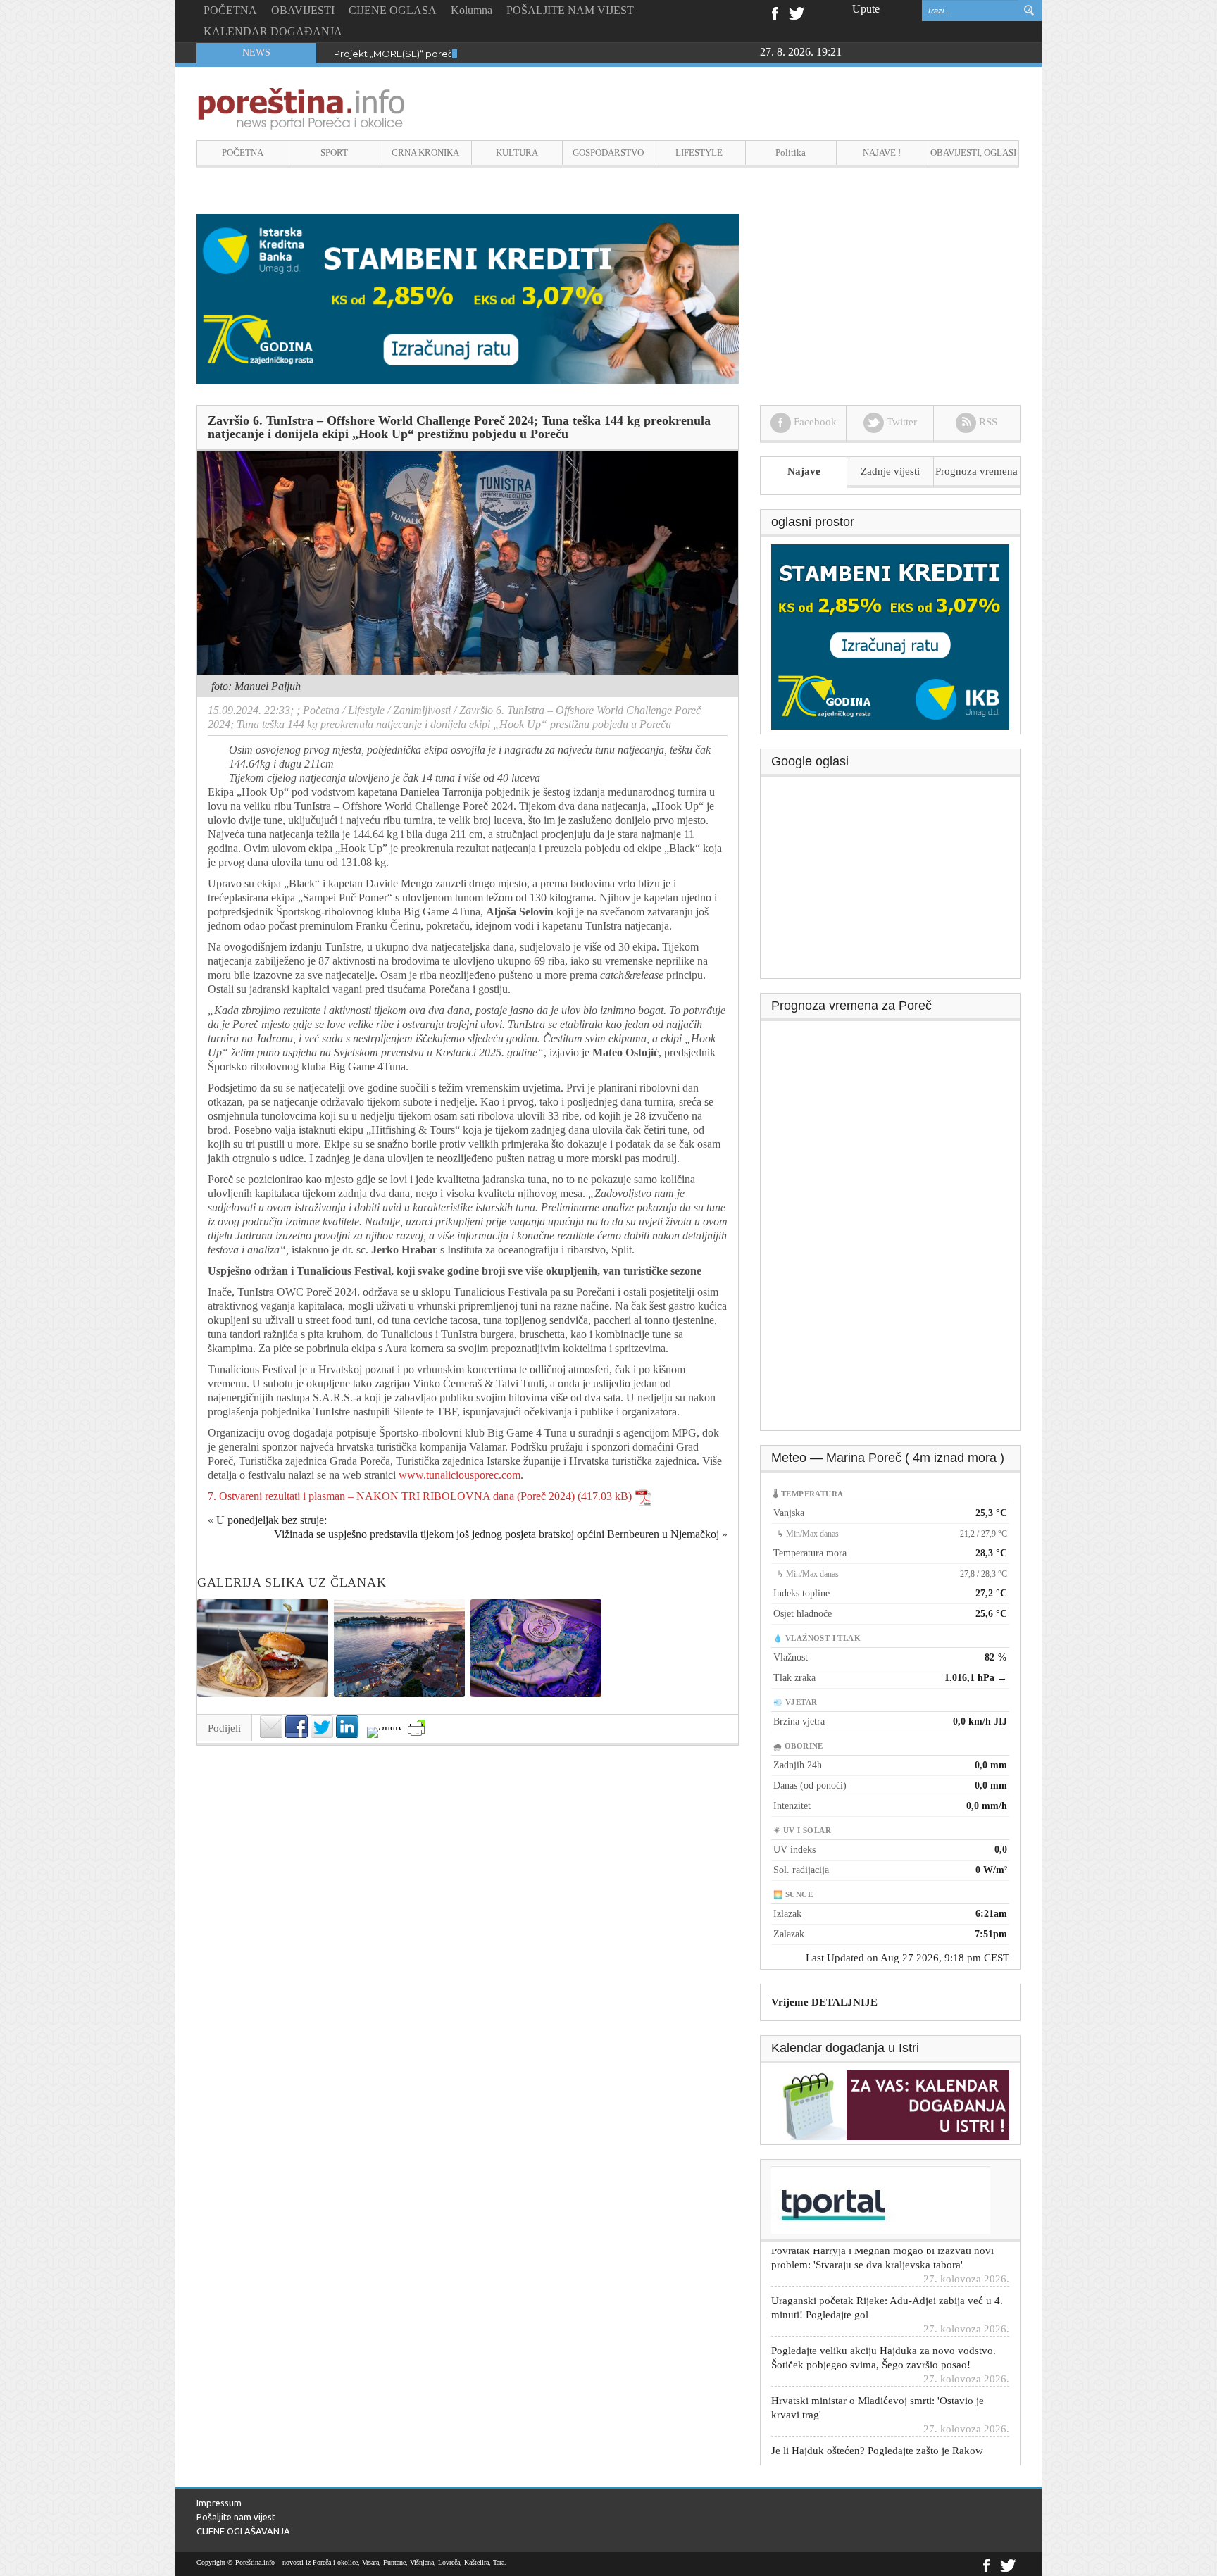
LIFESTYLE (699, 152)
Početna (321, 710)
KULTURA (517, 152)
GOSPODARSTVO (608, 152)
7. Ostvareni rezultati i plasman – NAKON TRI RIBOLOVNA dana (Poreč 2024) (391, 1496)
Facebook (774, 12)
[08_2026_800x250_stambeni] (468, 298)
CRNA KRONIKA (425, 152)
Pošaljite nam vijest (236, 2517)
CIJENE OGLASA (393, 10)
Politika (791, 152)
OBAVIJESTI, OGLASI (973, 152)
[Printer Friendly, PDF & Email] (417, 1728)
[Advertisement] (891, 882)
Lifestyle (366, 710)
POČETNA (230, 10)
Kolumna (472, 10)
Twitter (797, 12)
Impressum (219, 2503)
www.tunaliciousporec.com (460, 1475)
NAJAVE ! (882, 152)
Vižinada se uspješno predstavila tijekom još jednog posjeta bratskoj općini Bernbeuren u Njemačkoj (497, 1534)
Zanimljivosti (422, 710)
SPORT (334, 152)
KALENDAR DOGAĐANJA (273, 31)
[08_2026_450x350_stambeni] (890, 636)
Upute (866, 9)
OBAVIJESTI (303, 10)
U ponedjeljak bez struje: (272, 1520)
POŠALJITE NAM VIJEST (570, 10)
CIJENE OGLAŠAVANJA (243, 2531)
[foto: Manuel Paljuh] (468, 562)
